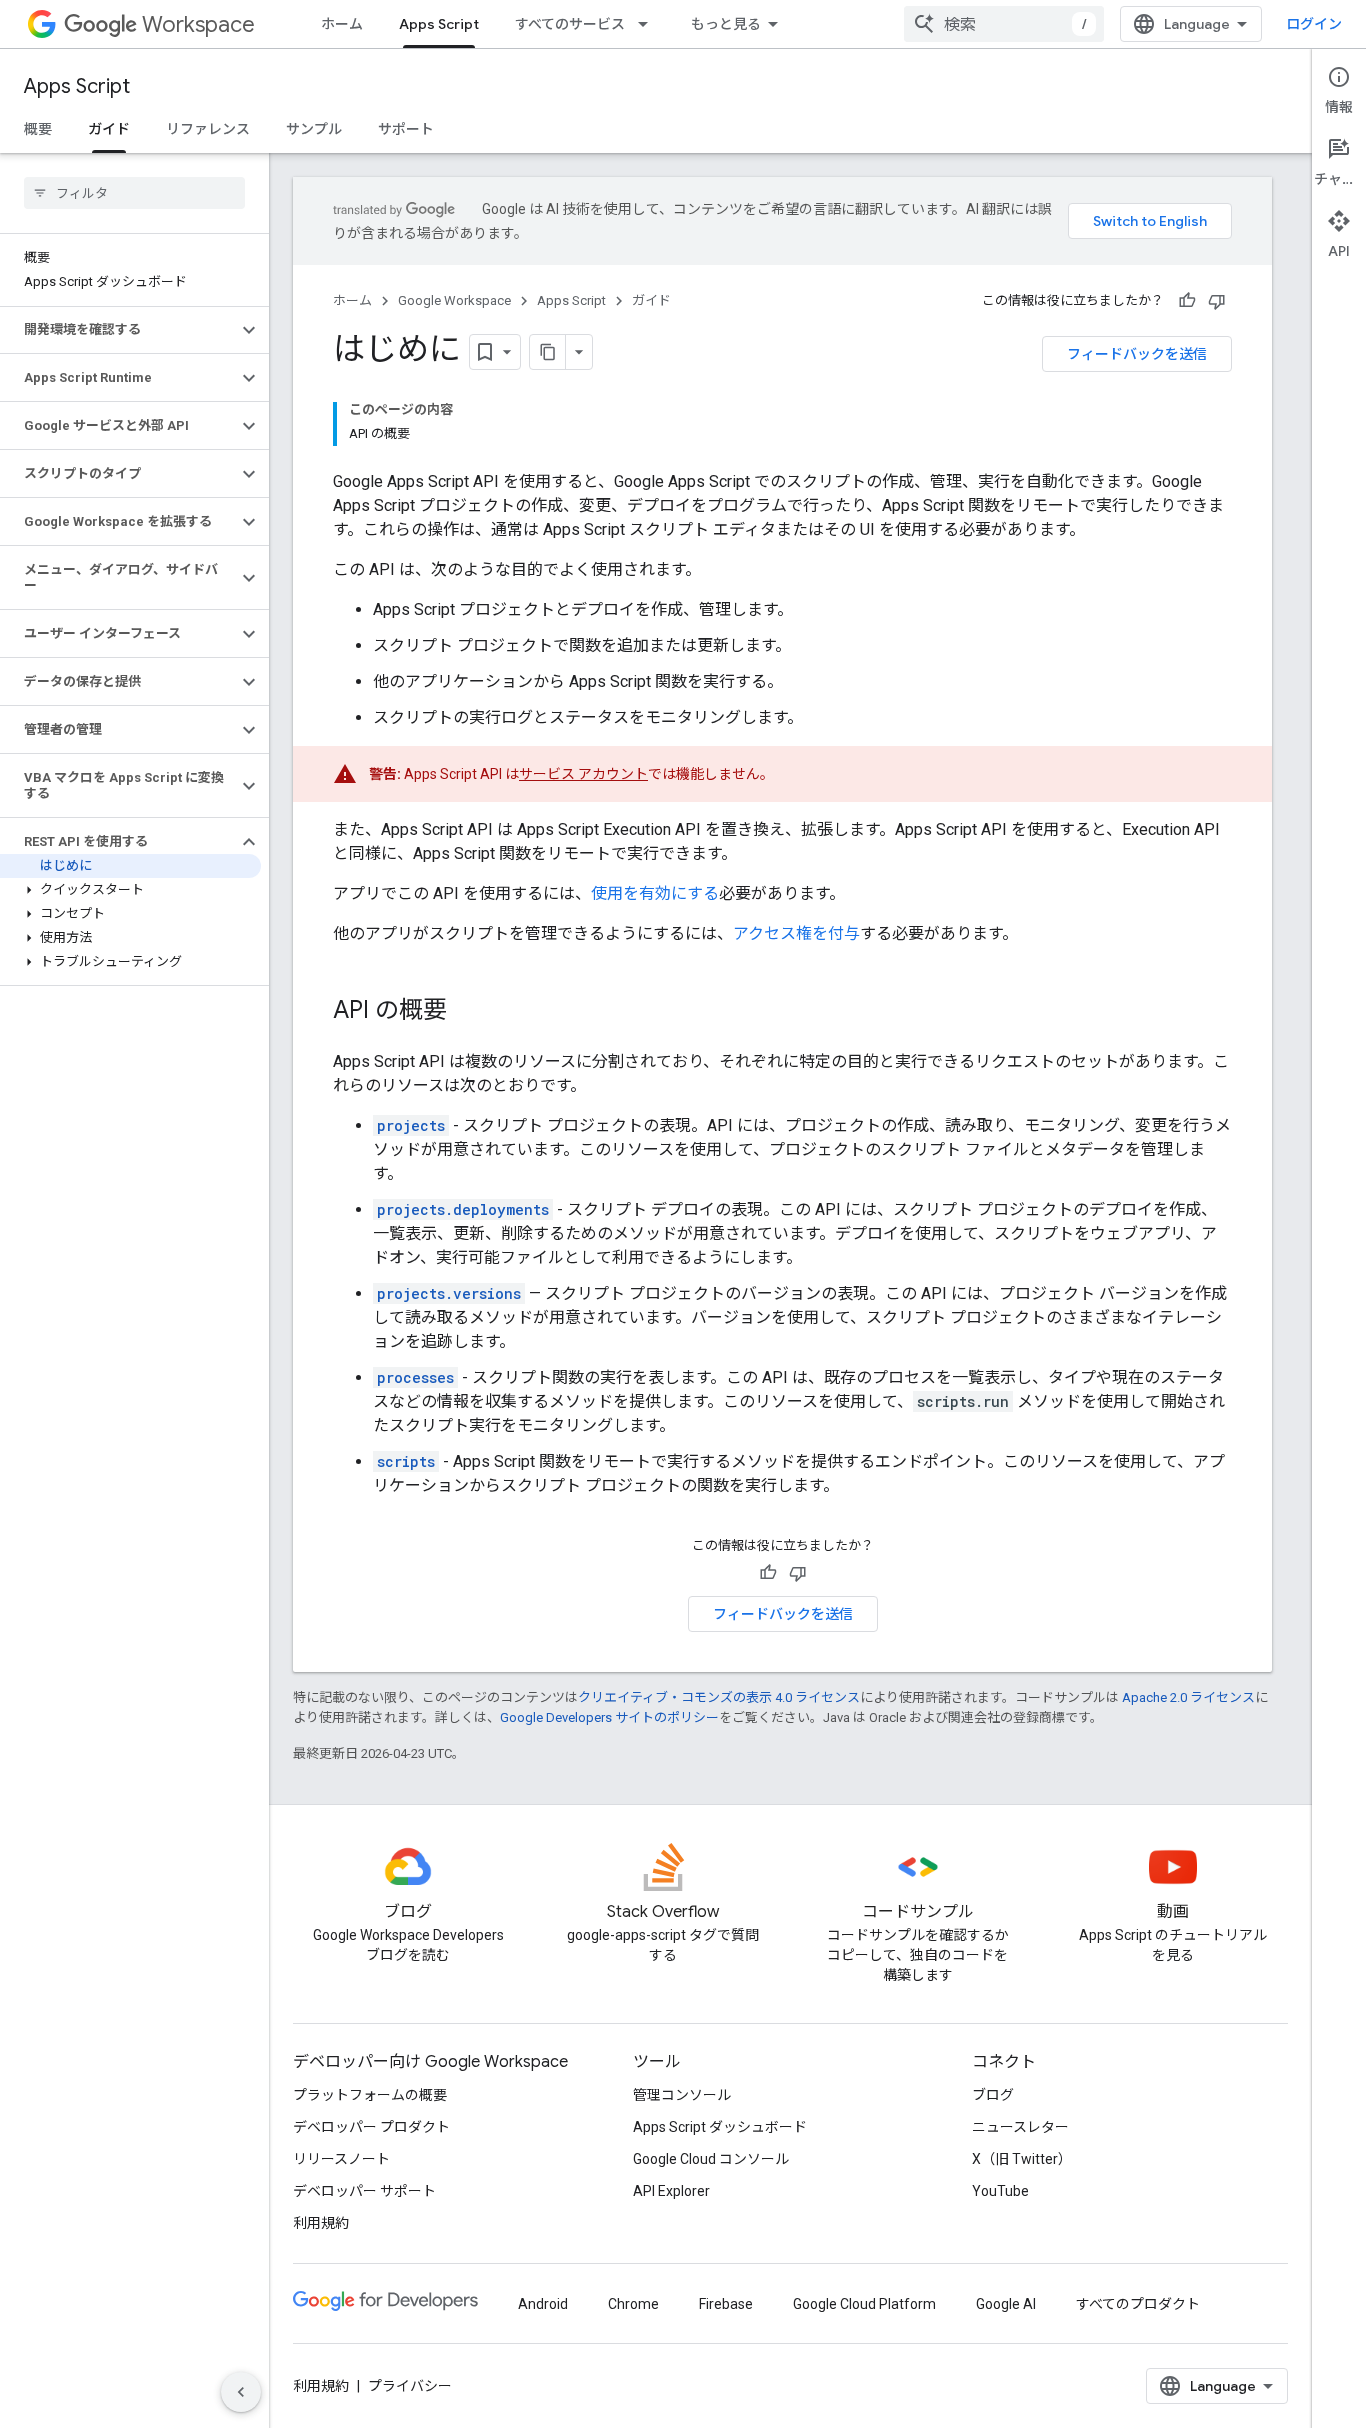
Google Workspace (454, 300)
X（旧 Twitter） (1022, 2159)
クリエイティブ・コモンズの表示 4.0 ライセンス (719, 1697)
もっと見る (726, 24)
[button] (118, 330)
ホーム (342, 24)
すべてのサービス (570, 24)
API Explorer (671, 2191)
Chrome (633, 2304)
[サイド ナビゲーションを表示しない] (241, 2392)
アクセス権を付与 (796, 933)
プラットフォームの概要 (370, 2095)
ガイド (109, 129)
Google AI (1006, 2304)
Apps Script (439, 24)
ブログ (993, 2095)
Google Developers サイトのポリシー (609, 1717)
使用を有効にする (655, 893)
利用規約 (321, 2223)
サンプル (314, 129)
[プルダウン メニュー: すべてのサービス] (649, 24)
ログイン (1314, 24)
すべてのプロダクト (1138, 2304)
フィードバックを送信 (1137, 354)
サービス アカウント (583, 774)
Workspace (198, 24)
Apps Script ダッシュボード (720, 2127)
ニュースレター (1020, 2127)
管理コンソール (682, 2095)
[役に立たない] (1217, 301)
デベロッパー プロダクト (371, 2127)
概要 (38, 129)
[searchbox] (134, 193)
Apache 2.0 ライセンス (1188, 1697)
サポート (406, 129)
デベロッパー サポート (364, 2191)
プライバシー (410, 2386)
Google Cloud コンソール (711, 2159)
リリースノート (341, 2159)
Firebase (726, 2304)
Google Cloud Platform (864, 2304)
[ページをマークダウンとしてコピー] (548, 352)
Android (543, 2304)
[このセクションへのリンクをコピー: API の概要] (467, 1012)
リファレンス (208, 129)
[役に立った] (1187, 301)
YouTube (1000, 2191)
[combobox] (1004, 24)
